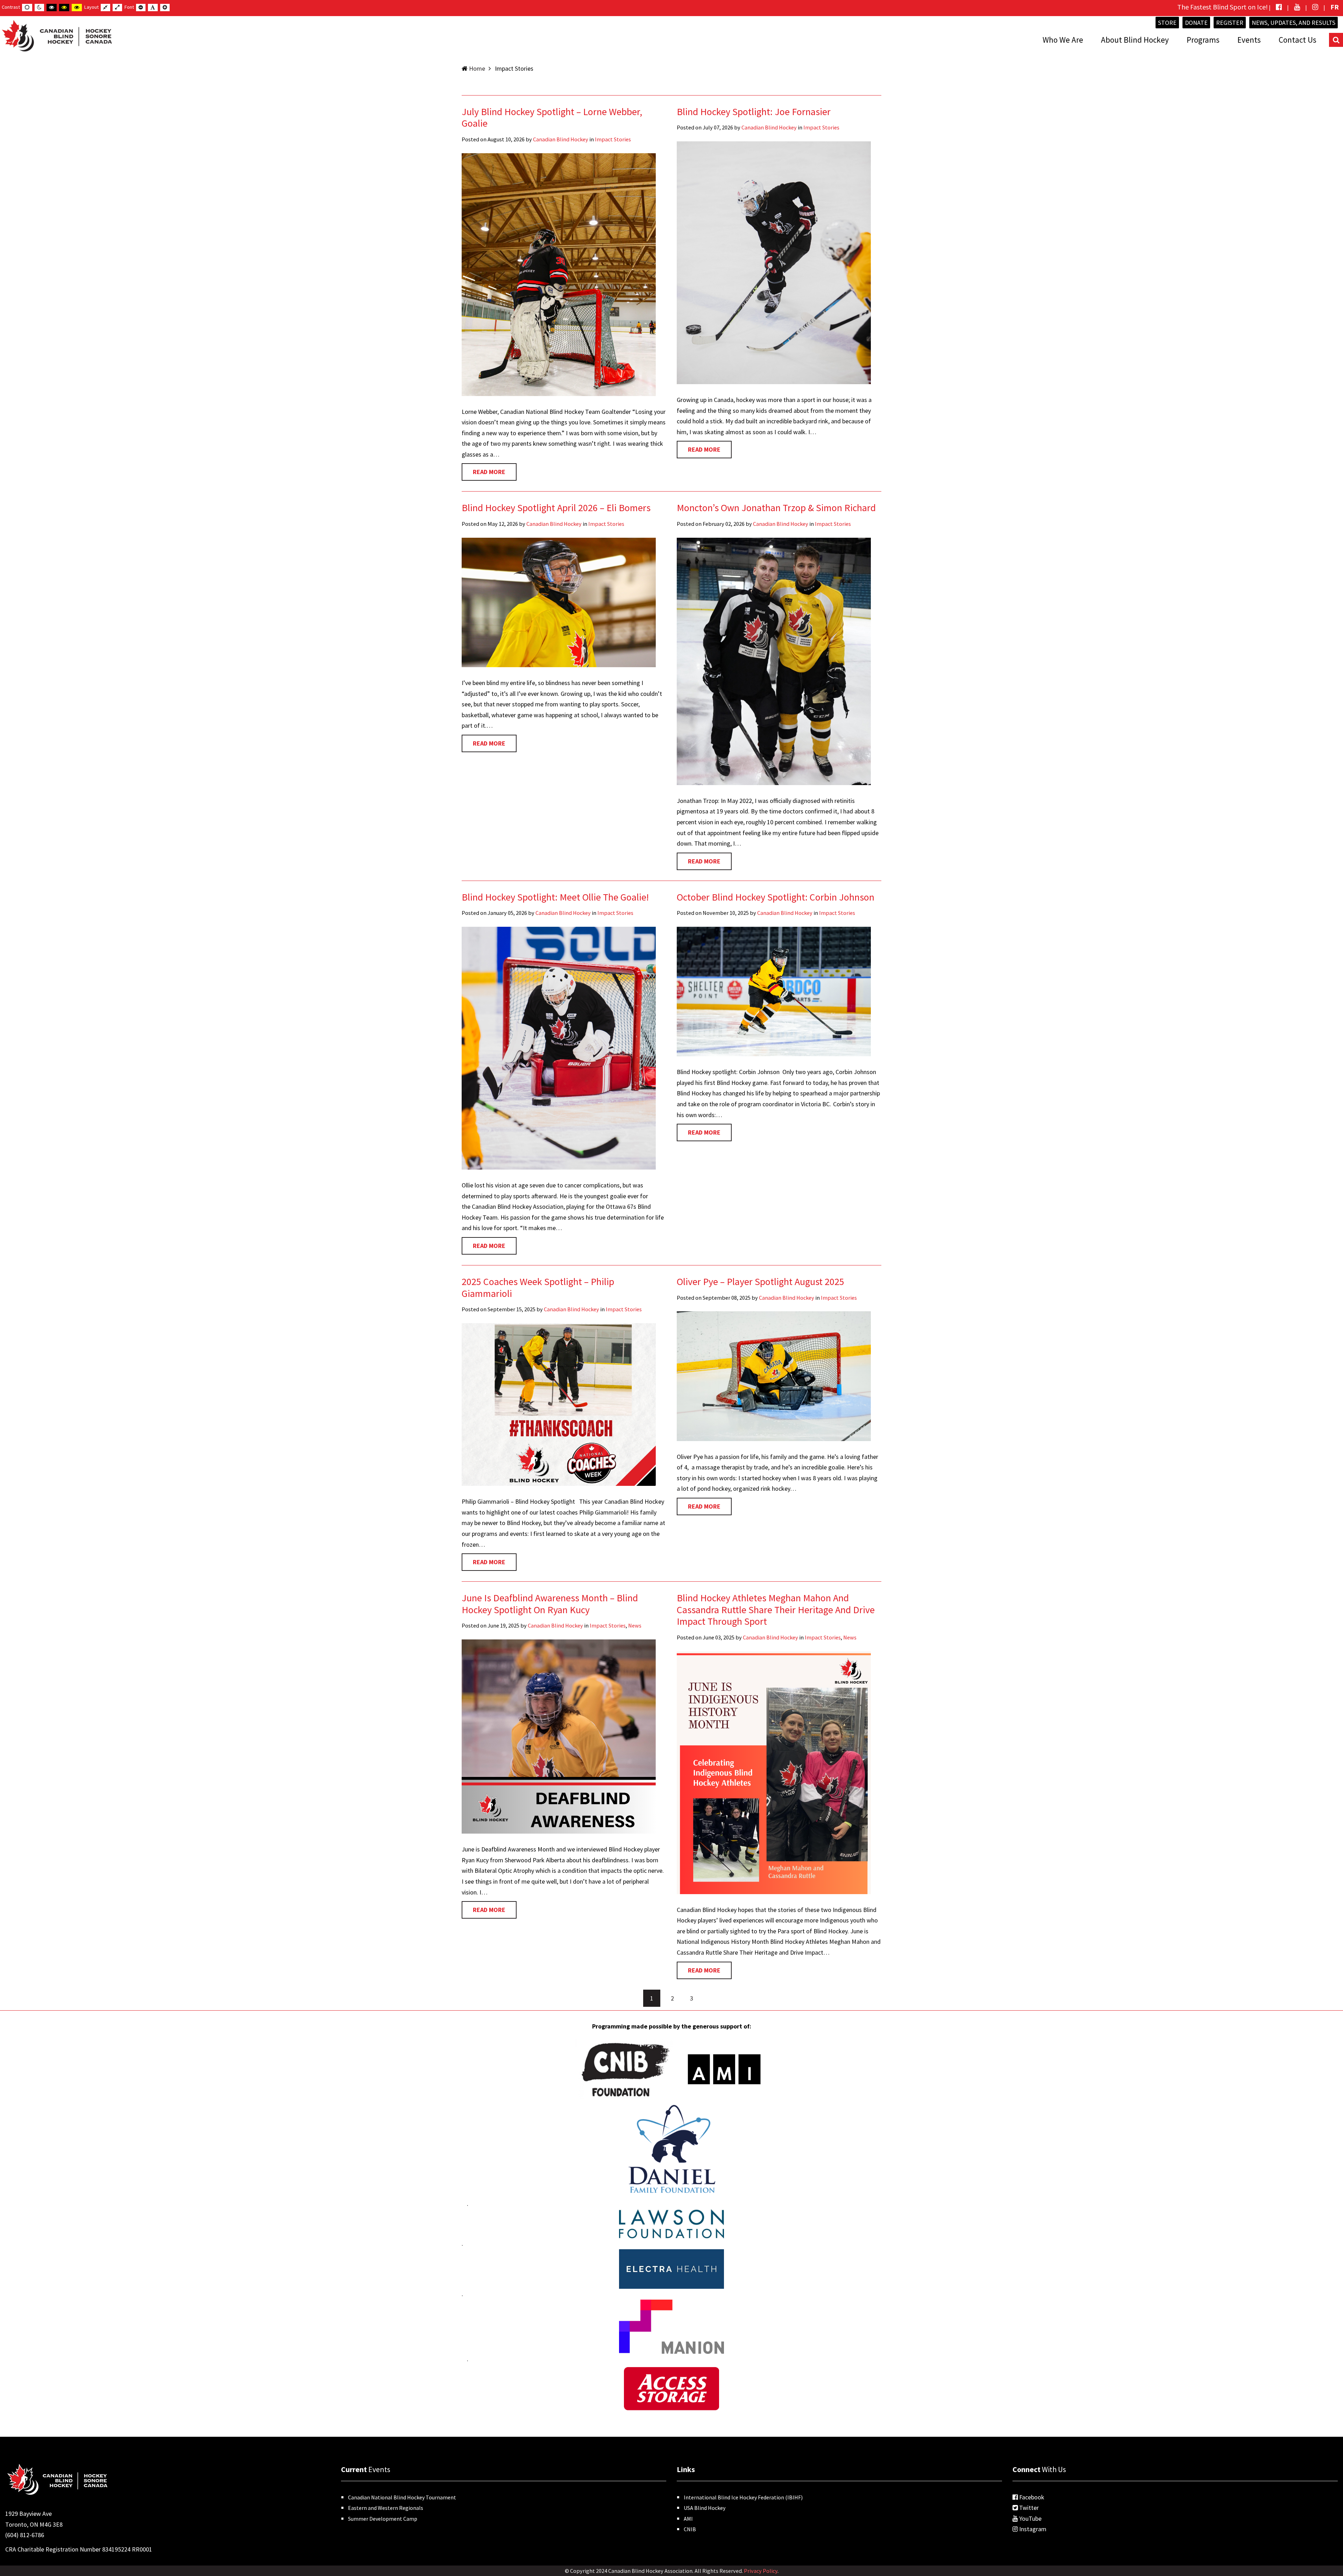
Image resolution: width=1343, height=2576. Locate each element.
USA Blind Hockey (705, 2508)
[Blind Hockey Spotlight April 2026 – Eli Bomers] (559, 602)
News (635, 1625)
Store (1167, 23)
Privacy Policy (761, 2571)
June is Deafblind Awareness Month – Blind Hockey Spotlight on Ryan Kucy (550, 1604)
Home (477, 68)
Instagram (1032, 2529)
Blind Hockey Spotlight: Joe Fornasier (754, 112)
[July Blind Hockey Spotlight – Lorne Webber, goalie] (559, 274)
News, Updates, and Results (1294, 23)
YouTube (1030, 2518)
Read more (489, 472)
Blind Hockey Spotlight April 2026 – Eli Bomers (556, 508)
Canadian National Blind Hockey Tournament (402, 2497)
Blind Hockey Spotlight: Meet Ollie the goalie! (555, 897)
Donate (1196, 23)
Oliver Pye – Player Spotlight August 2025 (761, 1282)
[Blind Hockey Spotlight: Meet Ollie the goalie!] (559, 1047)
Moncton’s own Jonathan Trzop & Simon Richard (776, 508)
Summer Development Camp (383, 2519)
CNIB (690, 2529)
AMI (688, 2519)
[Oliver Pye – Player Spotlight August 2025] (774, 1375)
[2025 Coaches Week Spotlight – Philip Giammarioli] (559, 1404)
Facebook (1031, 2497)
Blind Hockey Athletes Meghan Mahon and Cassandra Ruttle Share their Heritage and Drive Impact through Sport (776, 1610)
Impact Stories (613, 139)
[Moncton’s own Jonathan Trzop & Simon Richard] (774, 661)
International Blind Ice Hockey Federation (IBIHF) (743, 2497)
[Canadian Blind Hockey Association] (56, 34)
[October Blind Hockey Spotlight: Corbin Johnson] (774, 991)
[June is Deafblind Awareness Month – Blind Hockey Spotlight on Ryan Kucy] (559, 1736)
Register (1230, 23)
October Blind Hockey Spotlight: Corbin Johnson (776, 897)
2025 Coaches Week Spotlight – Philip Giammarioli (538, 1287)
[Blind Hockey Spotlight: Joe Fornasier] (774, 262)
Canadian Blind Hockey (561, 139)
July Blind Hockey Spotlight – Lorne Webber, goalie (552, 118)
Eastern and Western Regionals (386, 2508)
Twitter (1028, 2508)
